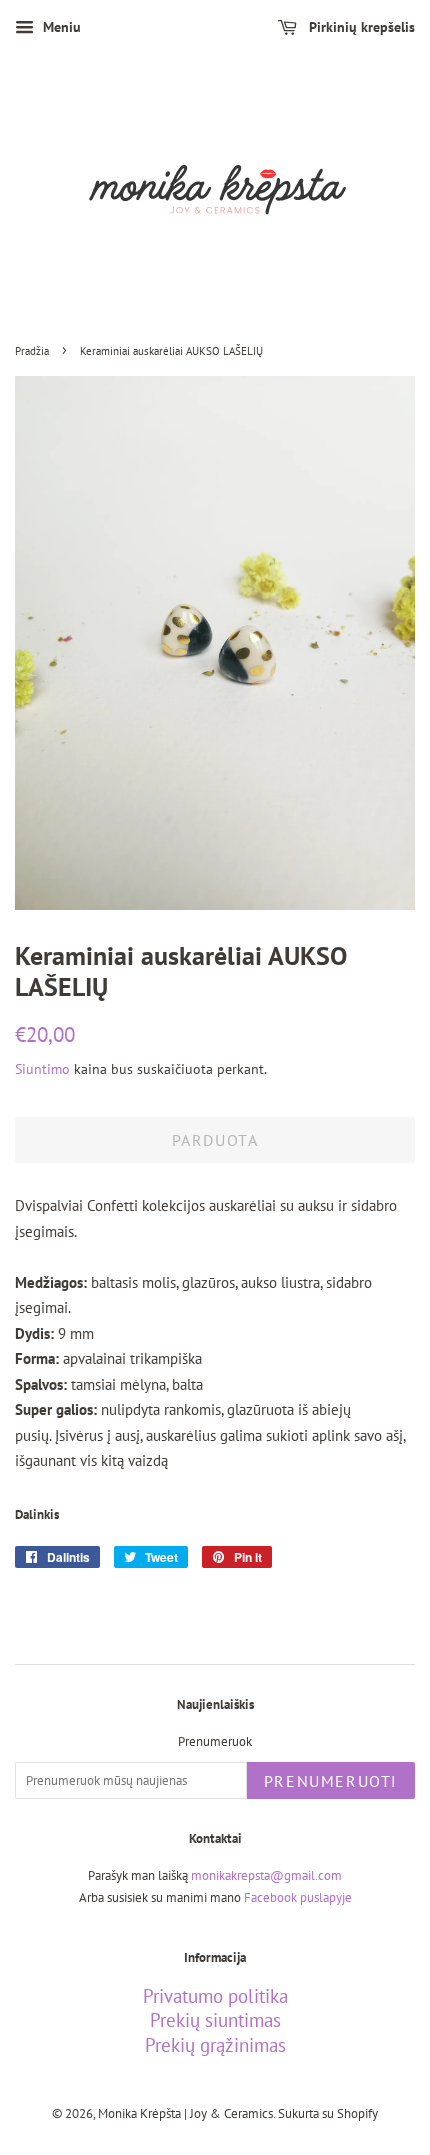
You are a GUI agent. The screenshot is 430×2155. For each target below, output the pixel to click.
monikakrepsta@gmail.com (266, 1875)
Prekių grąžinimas (215, 2045)
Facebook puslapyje (298, 1897)
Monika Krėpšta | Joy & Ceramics (185, 2113)
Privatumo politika (215, 1996)
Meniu (60, 27)
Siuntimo (42, 1069)
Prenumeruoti (331, 1781)
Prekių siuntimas (215, 2020)
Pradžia (32, 351)
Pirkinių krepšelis (360, 27)
